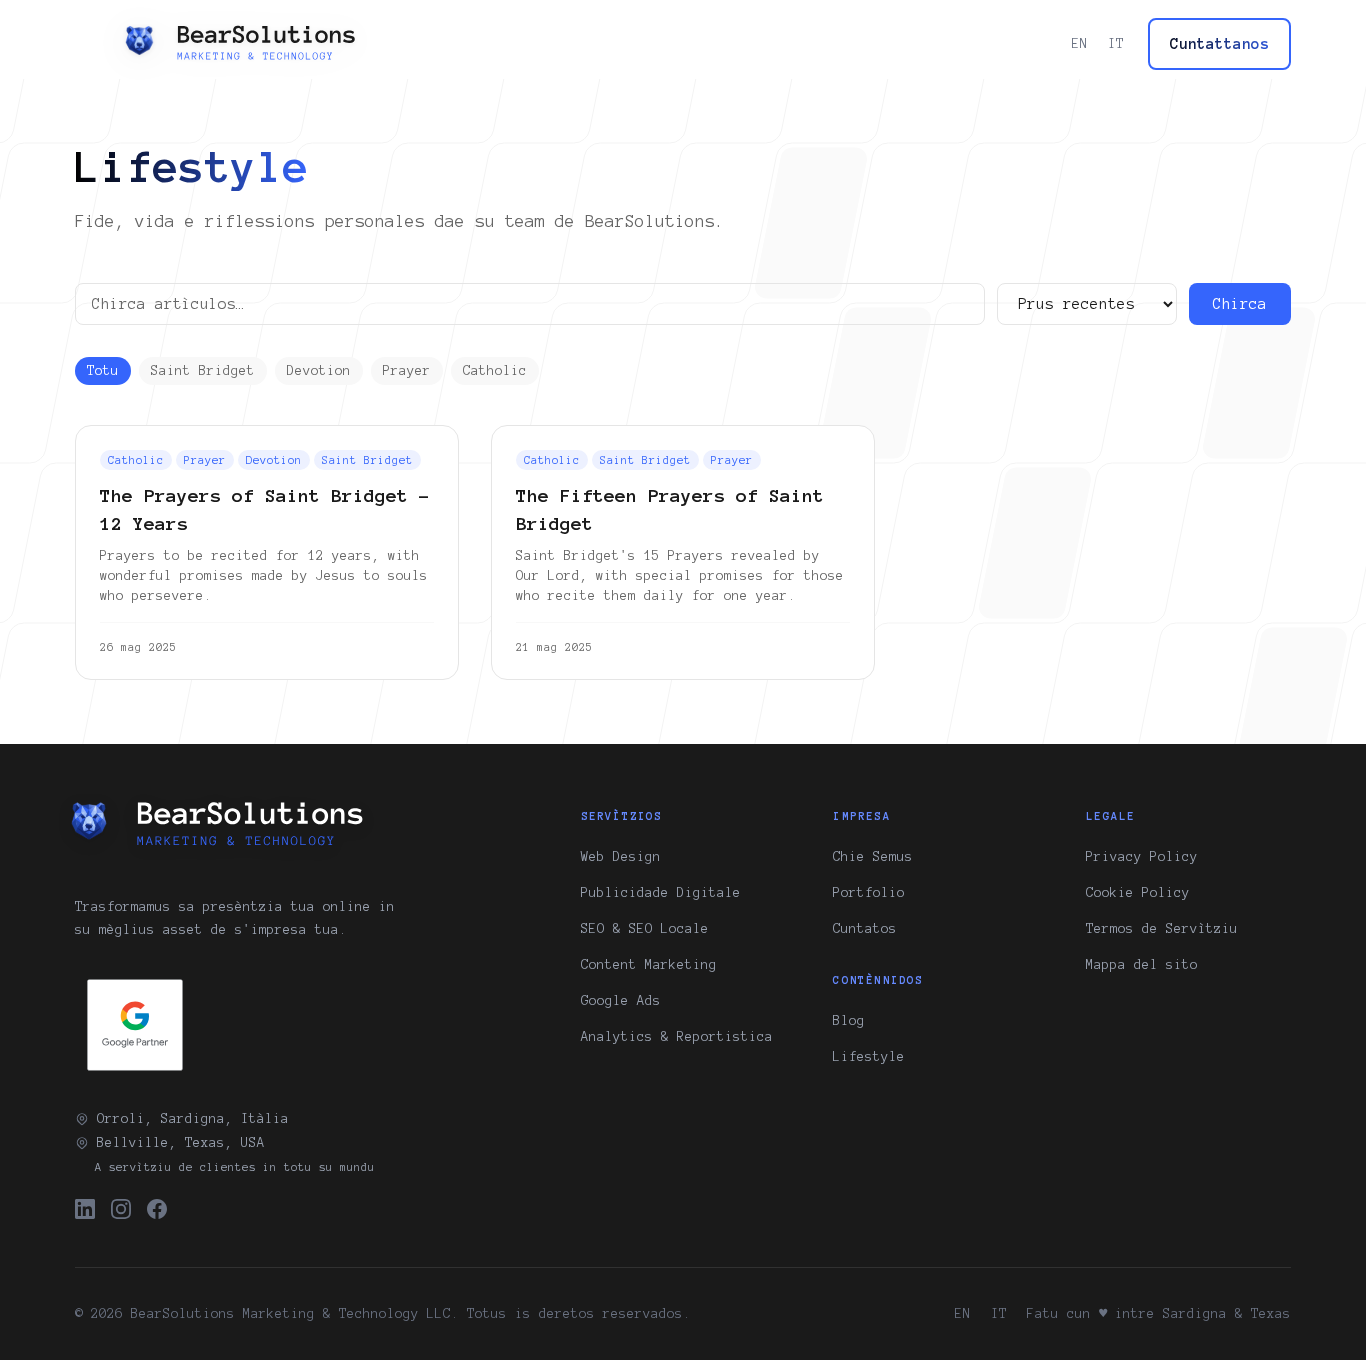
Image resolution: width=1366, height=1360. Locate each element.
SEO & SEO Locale (645, 929)
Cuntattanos (1219, 44)
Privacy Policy (1142, 857)
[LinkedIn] (85, 1209)
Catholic (495, 371)
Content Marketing (649, 965)
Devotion (319, 371)
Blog (849, 1021)
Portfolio (869, 893)
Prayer (407, 371)
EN (1080, 44)
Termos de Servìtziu (1162, 929)
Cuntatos (865, 929)
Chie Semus (873, 857)
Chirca (1240, 304)
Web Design (621, 857)
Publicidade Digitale (661, 893)
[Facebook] (157, 1209)
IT (1116, 44)
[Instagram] (121, 1209)
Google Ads (621, 1001)
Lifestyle (869, 1057)
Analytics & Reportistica (677, 1037)
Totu (103, 371)
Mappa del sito (1142, 965)
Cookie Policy (1138, 893)
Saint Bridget (203, 371)
